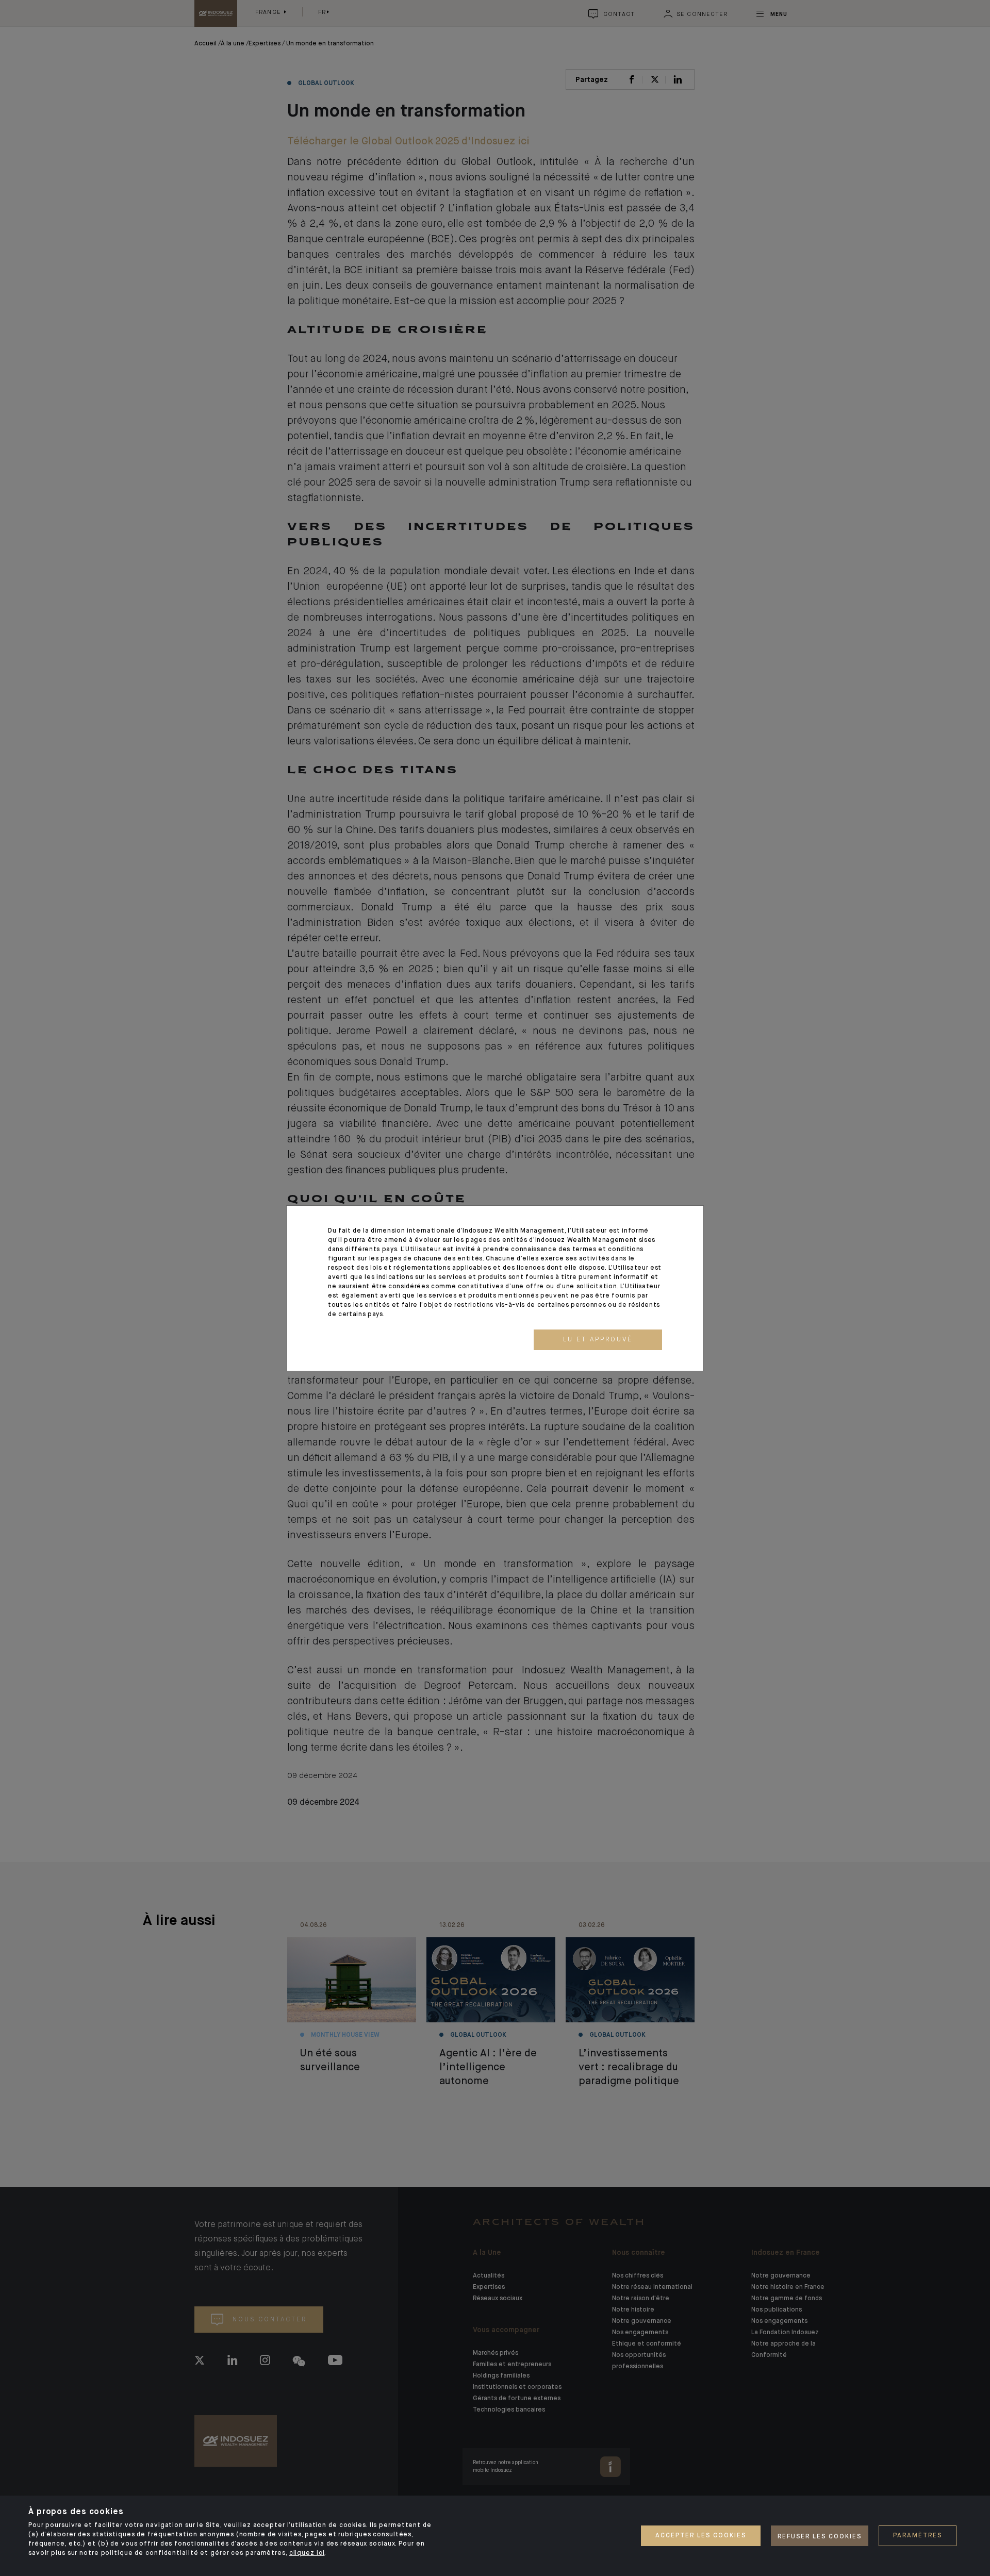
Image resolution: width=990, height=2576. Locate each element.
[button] (598, 1340)
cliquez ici (307, 2553)
